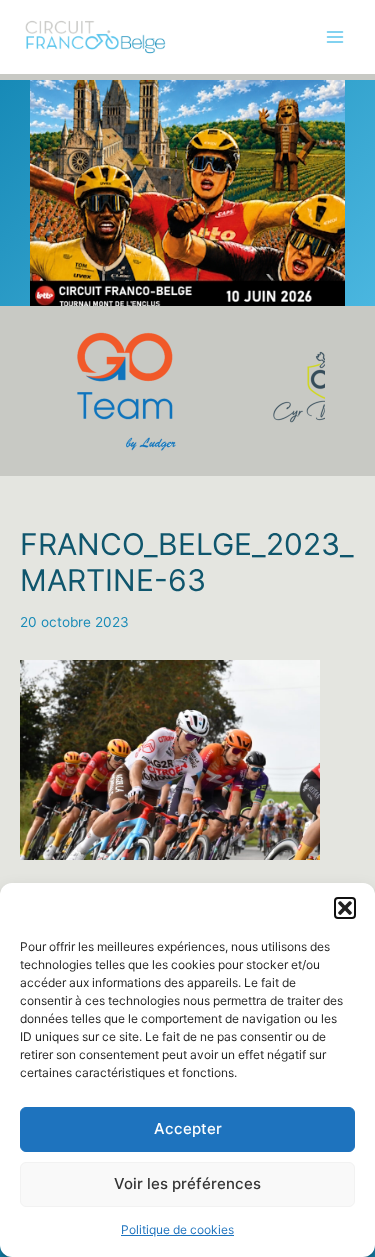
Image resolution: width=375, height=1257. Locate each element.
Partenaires (57, 266)
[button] (345, 908)
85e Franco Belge (76, 143)
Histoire (44, 225)
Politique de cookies (177, 1229)
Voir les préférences (187, 1183)
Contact (46, 349)
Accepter (188, 1128)
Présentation (61, 102)
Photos (42, 184)
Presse (42, 307)
